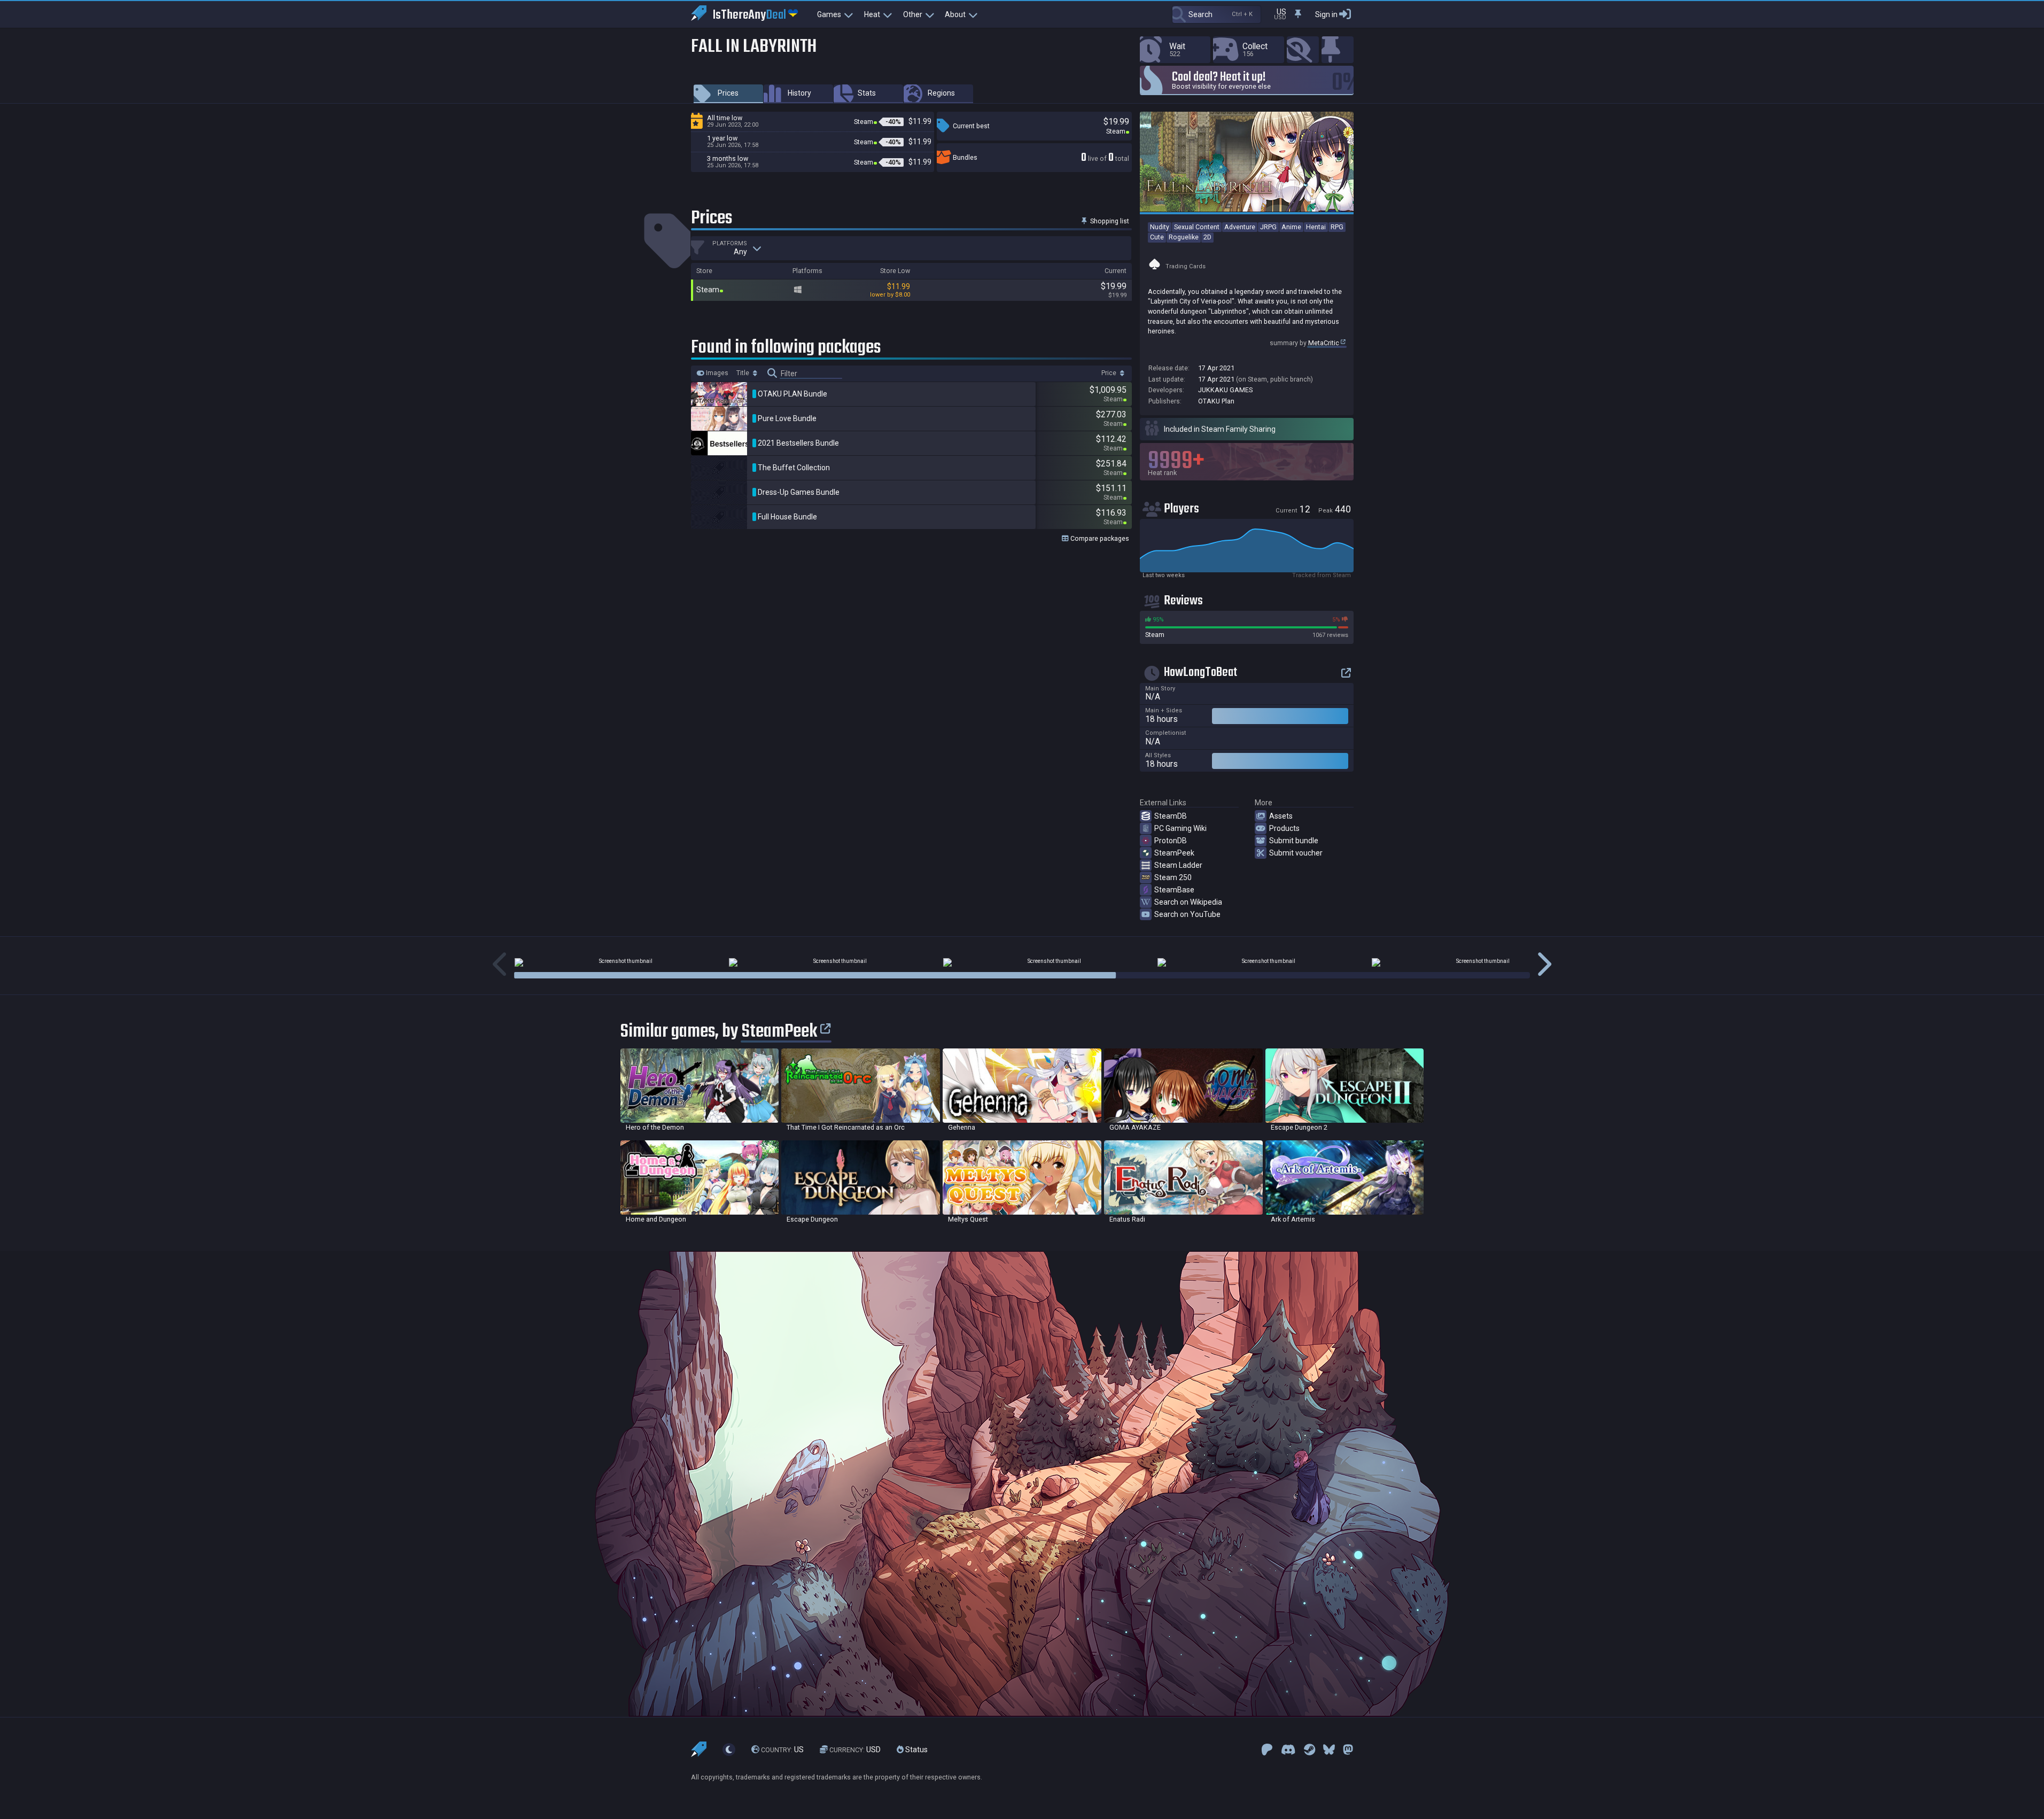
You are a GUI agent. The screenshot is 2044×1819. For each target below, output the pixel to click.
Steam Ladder (1178, 865)
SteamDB (1171, 816)
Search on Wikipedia (1188, 902)
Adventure (1240, 227)
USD (855, 1750)
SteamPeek (1174, 853)
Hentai (1316, 227)
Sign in (1326, 14)
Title (744, 373)
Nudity (1160, 227)
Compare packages (1099, 538)
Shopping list (1109, 221)
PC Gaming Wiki (1180, 828)
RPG (1337, 227)
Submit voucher (1296, 853)
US (782, 1750)
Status (916, 1750)
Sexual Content (1197, 227)
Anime (1291, 227)
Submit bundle (1294, 841)
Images (716, 373)
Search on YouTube (1187, 914)
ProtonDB (1171, 841)
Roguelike (1184, 237)
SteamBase (1174, 890)
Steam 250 (1173, 877)
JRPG (1268, 227)
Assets (1281, 816)
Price (1110, 373)
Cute (1157, 237)
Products (1284, 828)
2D (1207, 237)
